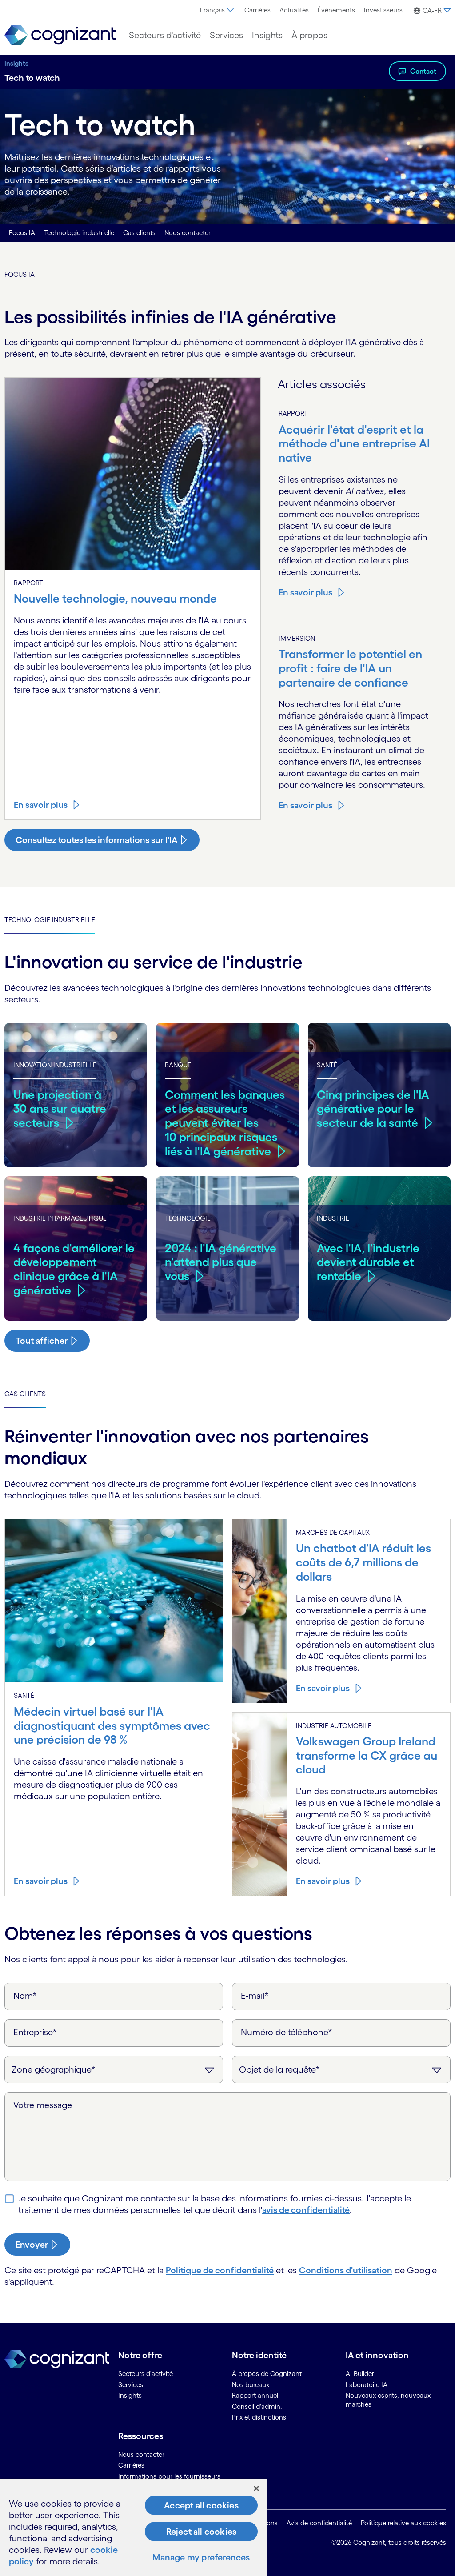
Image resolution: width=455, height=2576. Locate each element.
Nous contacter (188, 233)
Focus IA (22, 233)
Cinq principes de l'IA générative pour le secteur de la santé (373, 1109)
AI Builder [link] (360, 2374)
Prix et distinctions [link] (259, 2417)
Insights (16, 63)
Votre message (43, 2105)
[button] (431, 11)
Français (212, 10)
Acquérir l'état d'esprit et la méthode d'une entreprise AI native (354, 443)
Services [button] (226, 35)
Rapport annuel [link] (255, 2395)
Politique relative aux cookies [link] (403, 2523)
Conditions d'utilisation (346, 2270)
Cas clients (139, 233)
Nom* (25, 1996)
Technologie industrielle (79, 233)
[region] (133, 2527)
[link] (60, 35)
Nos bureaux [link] (251, 2385)
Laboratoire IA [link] (367, 2385)
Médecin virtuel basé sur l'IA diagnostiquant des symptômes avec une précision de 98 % (112, 1725)
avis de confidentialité (306, 2210)
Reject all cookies (202, 2532)
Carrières (257, 10)
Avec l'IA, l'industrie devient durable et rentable (368, 1262)
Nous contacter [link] (141, 2454)
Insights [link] (130, 2395)
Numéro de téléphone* (287, 2032)
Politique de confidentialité (220, 2270)
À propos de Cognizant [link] (267, 2374)
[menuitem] (218, 10)
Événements (336, 10)
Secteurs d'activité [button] (165, 35)
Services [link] (131, 2385)
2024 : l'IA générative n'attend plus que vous (221, 1262)
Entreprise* (35, 2032)
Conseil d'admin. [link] (257, 2406)
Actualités (294, 10)
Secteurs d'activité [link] (146, 2374)
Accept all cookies (201, 2505)
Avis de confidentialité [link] (319, 2523)
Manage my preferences (201, 2557)
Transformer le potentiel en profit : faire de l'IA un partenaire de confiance (350, 668)
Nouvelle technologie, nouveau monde (115, 598)
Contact (423, 71)
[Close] (256, 2488)
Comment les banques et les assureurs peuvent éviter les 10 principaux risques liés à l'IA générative (225, 1123)
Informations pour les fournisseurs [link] (169, 2476)
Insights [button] (267, 35)
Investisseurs (383, 10)
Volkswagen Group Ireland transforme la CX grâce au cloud (367, 1755)
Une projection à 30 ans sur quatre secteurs (60, 1109)
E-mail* (255, 1996)
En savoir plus (41, 805)
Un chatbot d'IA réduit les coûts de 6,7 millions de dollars (363, 1562)
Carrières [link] (131, 2465)
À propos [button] (309, 35)
